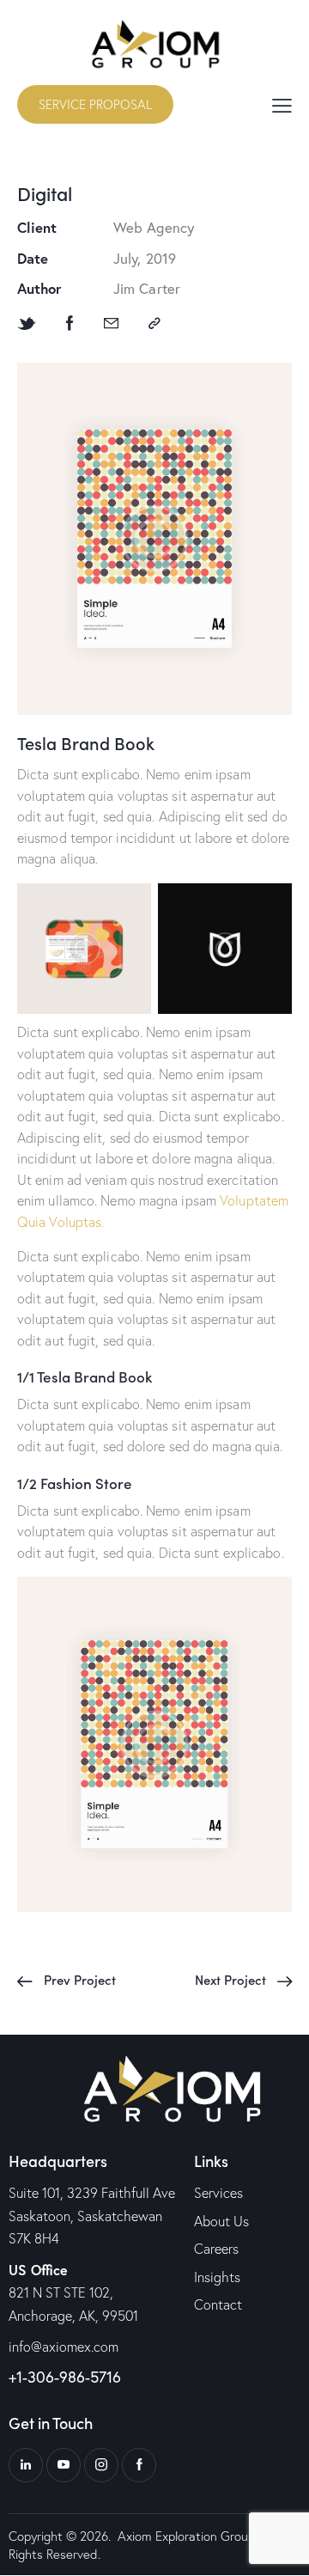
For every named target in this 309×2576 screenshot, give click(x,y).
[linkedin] (26, 2465)
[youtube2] (64, 2465)
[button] (282, 104)
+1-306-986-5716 (65, 2377)
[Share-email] (111, 324)
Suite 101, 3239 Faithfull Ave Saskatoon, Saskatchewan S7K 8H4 (92, 2216)
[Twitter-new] (27, 324)
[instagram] (101, 2465)
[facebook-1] (139, 2465)
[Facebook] (70, 324)
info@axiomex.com (64, 2347)
